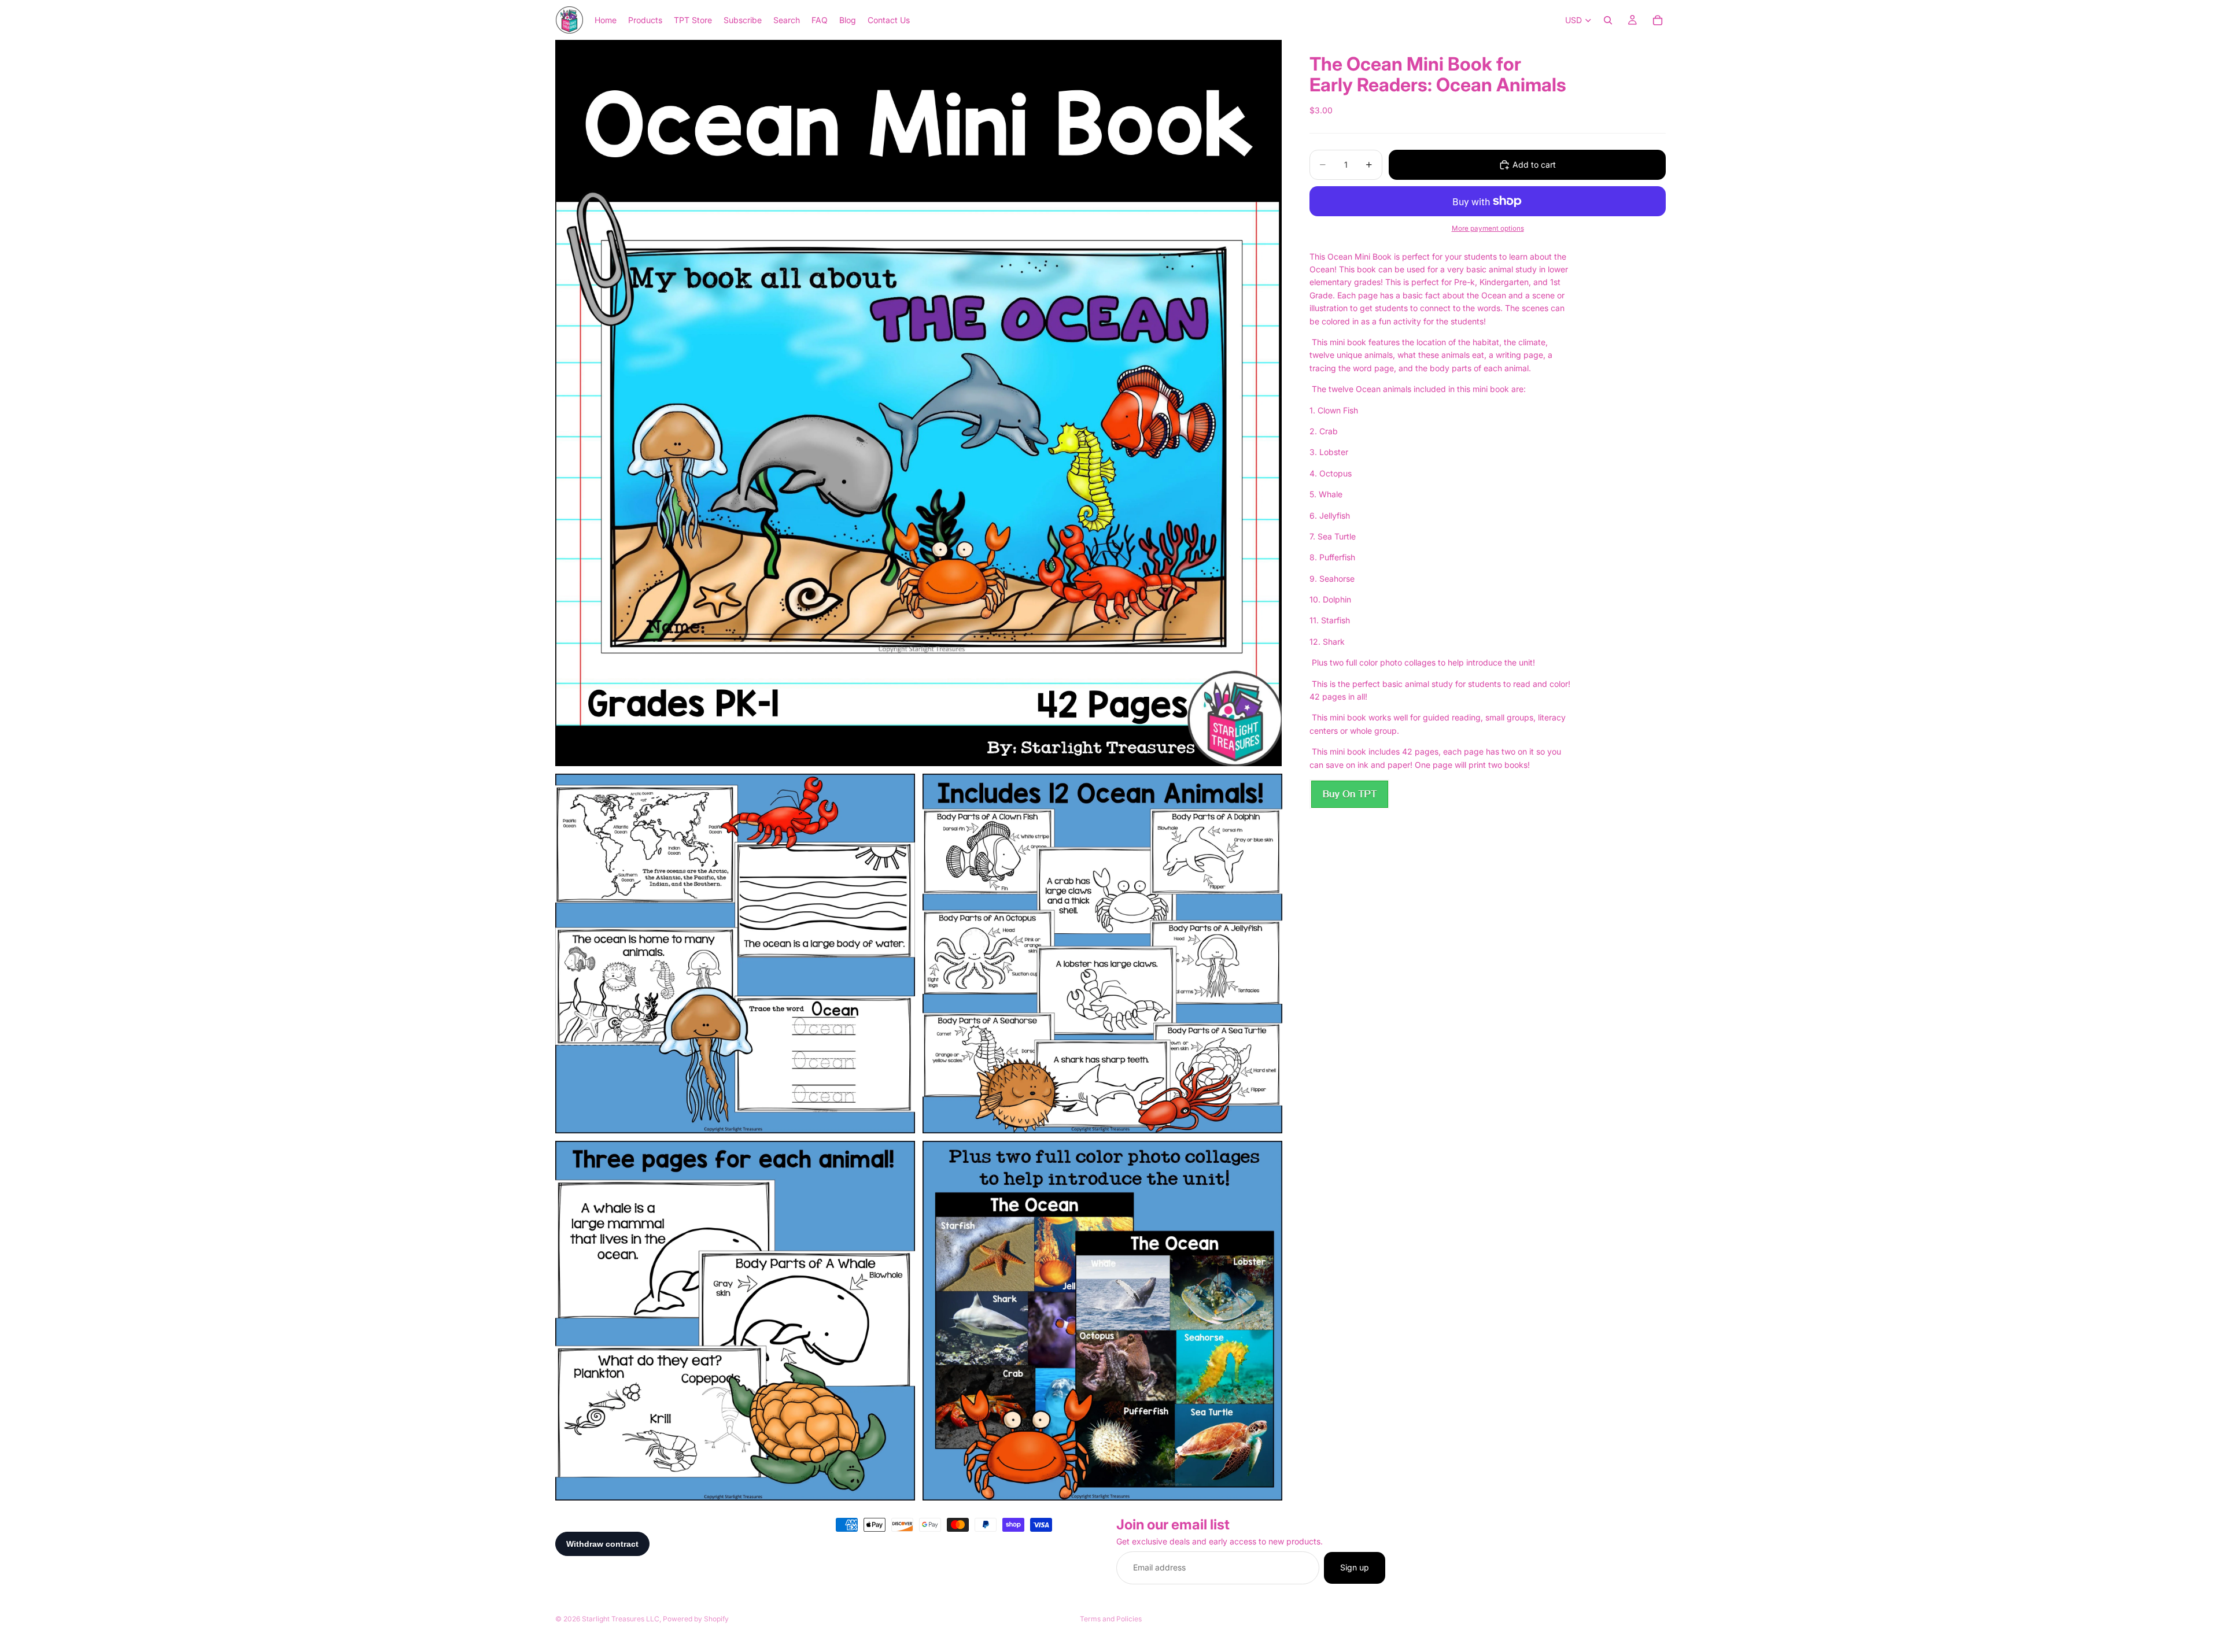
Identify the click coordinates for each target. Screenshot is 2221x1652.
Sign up (1355, 1568)
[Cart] (1658, 20)
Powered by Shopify (696, 1619)
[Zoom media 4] (735, 1321)
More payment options (1488, 228)
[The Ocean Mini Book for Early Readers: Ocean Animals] (1349, 794)
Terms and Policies (1111, 1619)
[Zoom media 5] (1102, 1321)
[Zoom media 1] (918, 403)
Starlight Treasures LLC (621, 1619)
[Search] (1608, 20)
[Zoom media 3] (1102, 953)
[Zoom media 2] (735, 953)
